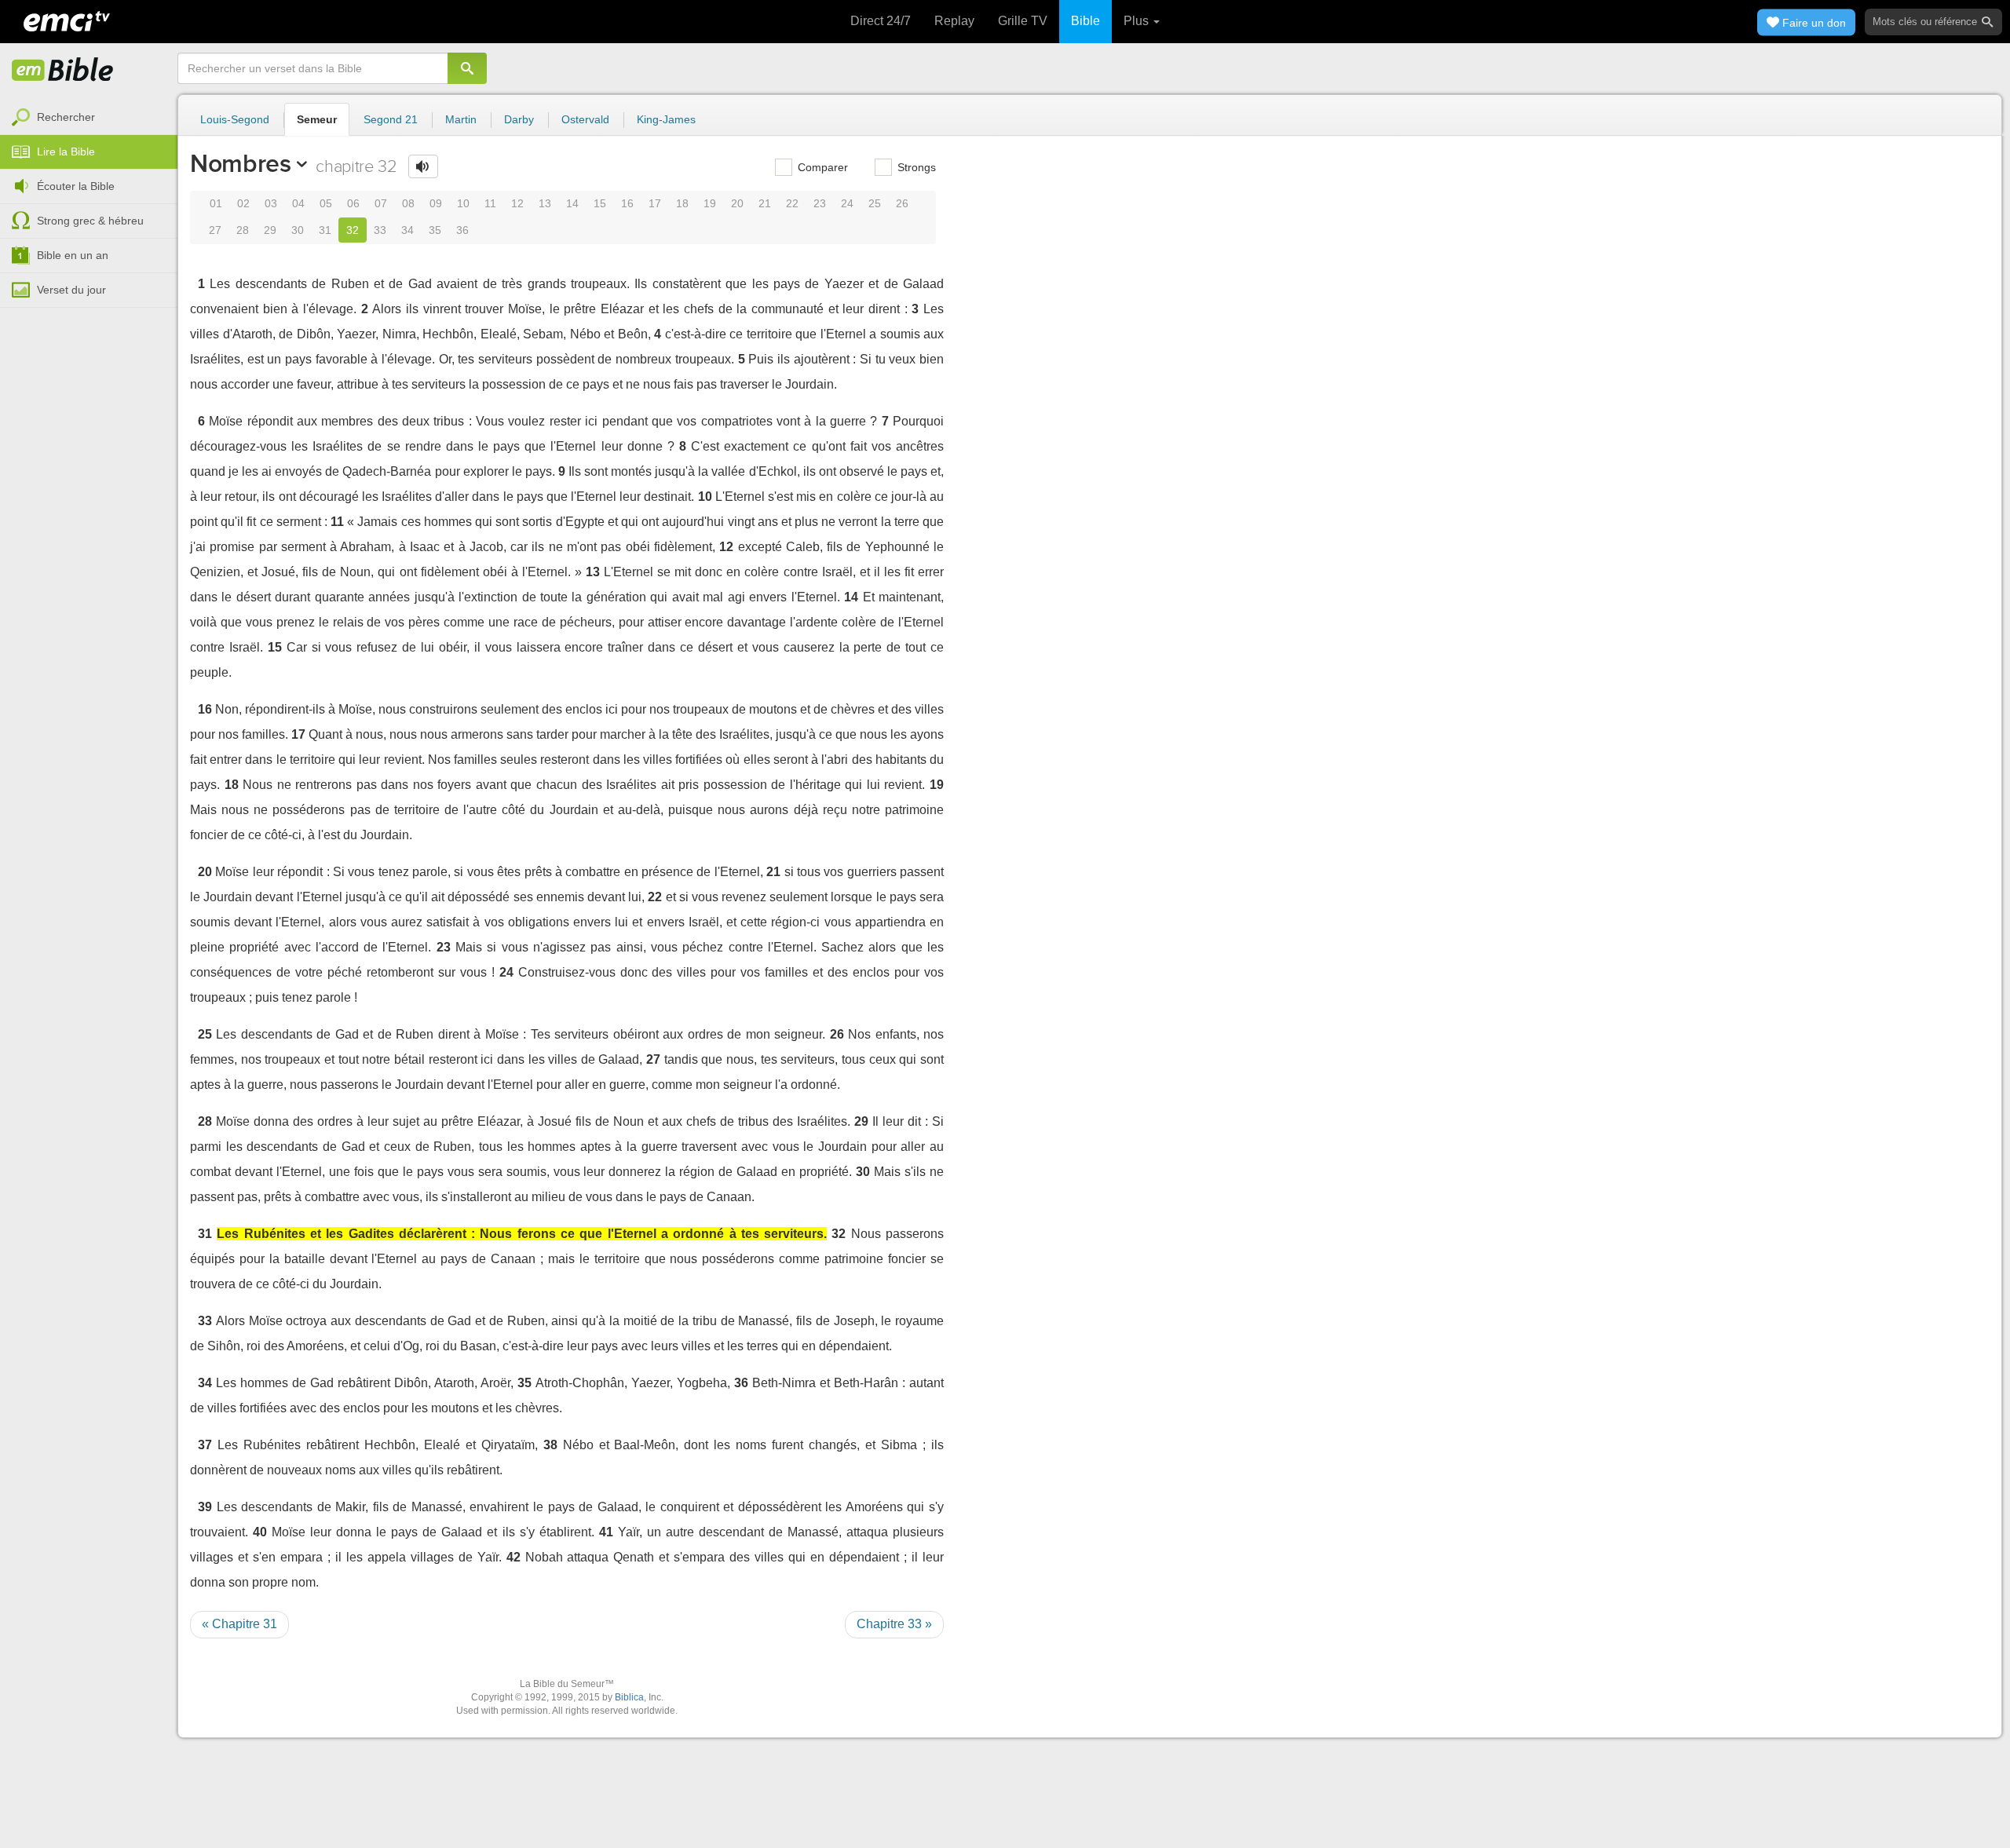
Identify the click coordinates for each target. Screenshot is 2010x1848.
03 (271, 203)
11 (490, 203)
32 (353, 230)
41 (606, 1532)
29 (270, 230)
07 (381, 203)
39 (205, 1507)
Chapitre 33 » (894, 1624)
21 (765, 203)
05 (326, 203)
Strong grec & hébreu (90, 221)
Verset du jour (71, 290)
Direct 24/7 (881, 21)
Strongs (915, 167)
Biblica (629, 1697)
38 (550, 1445)
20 (737, 203)
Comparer (821, 167)
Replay (954, 21)
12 (517, 203)
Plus (1138, 21)
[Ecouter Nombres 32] (423, 166)
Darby (519, 119)
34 (407, 230)
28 (243, 230)
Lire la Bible (66, 152)
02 (243, 203)
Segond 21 (391, 119)
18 (682, 203)
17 (655, 203)
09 (436, 203)
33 (380, 230)
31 (325, 230)
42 (513, 1557)
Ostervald (585, 119)
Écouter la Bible (76, 186)
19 (710, 203)
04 (298, 203)
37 (205, 1445)
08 (408, 203)
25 (875, 203)
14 (572, 203)
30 (298, 230)
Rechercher (66, 117)
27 (215, 230)
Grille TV (1023, 21)
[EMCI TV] (67, 20)
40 (260, 1532)
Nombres (241, 163)
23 (820, 203)
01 (216, 203)
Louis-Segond (235, 119)
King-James (666, 119)
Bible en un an (73, 255)
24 (847, 203)
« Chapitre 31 (239, 1624)
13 (545, 203)
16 (627, 203)
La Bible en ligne (63, 71)
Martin (461, 119)
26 (902, 203)
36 (462, 230)
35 (435, 230)
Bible (1085, 21)
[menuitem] (89, 118)
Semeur (317, 119)
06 (353, 203)
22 (792, 203)
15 (600, 203)
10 (463, 203)
